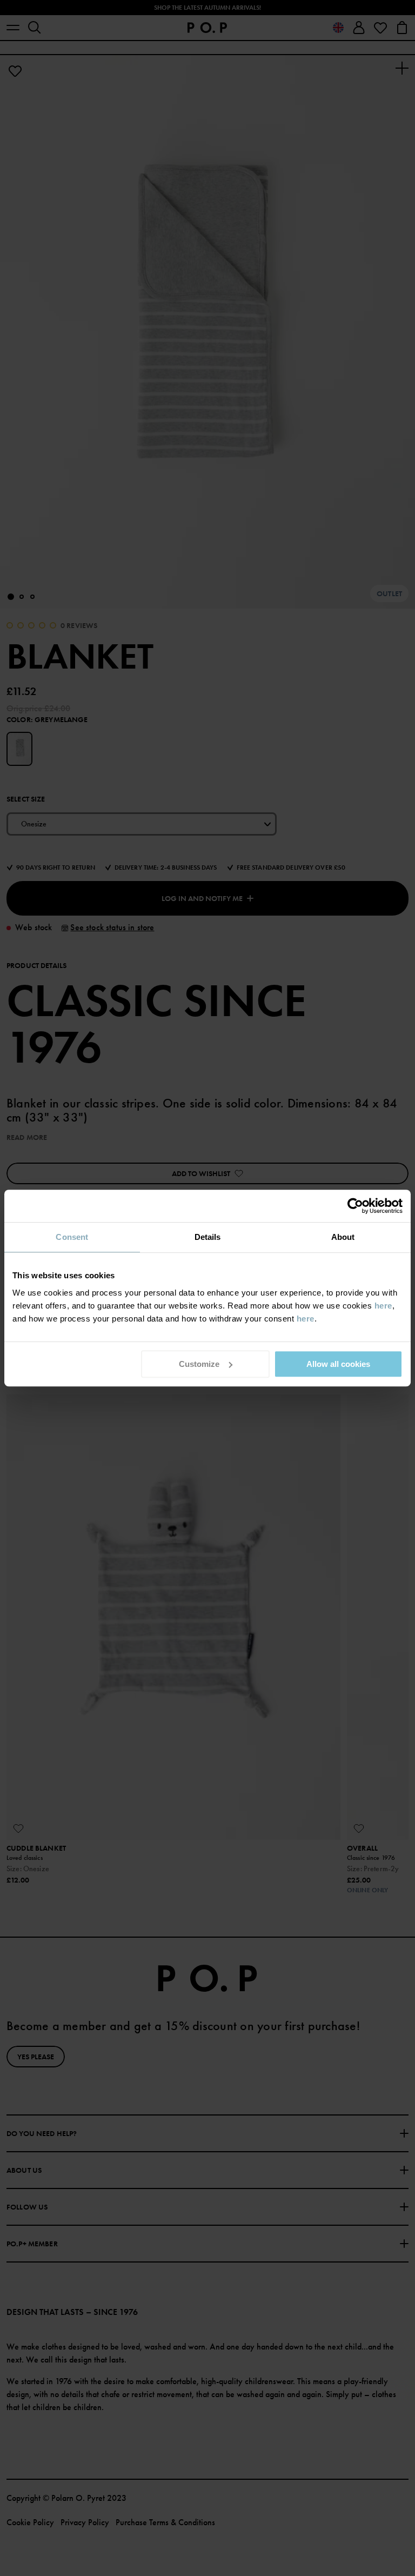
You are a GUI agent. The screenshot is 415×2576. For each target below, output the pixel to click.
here (383, 1306)
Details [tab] (208, 1237)
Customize (199, 1364)
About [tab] (343, 1237)
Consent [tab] (72, 1237)
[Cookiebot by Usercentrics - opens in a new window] (355, 1206)
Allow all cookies (338, 1364)
